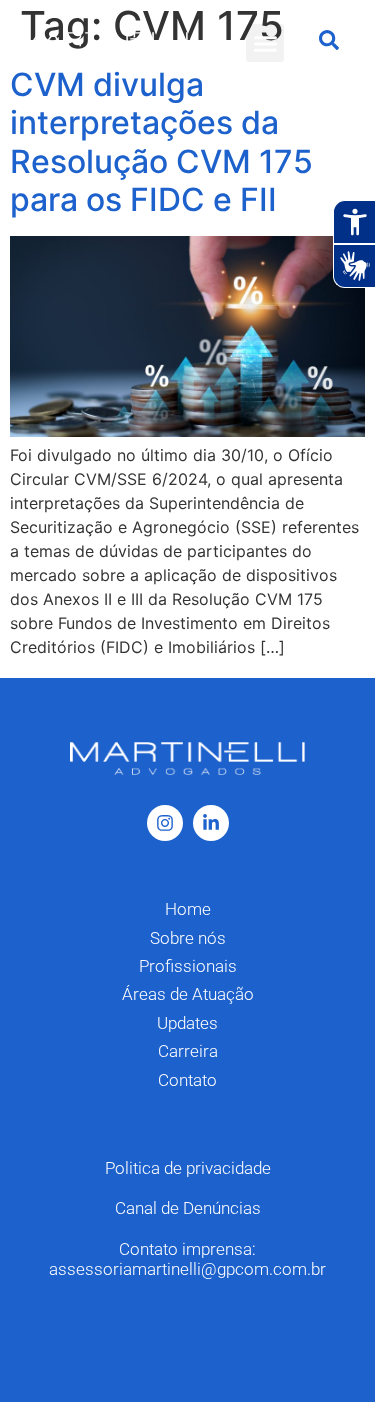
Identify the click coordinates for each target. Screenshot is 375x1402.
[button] (265, 43)
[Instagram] (165, 823)
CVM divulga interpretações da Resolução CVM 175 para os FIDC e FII (161, 142)
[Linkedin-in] (211, 823)
